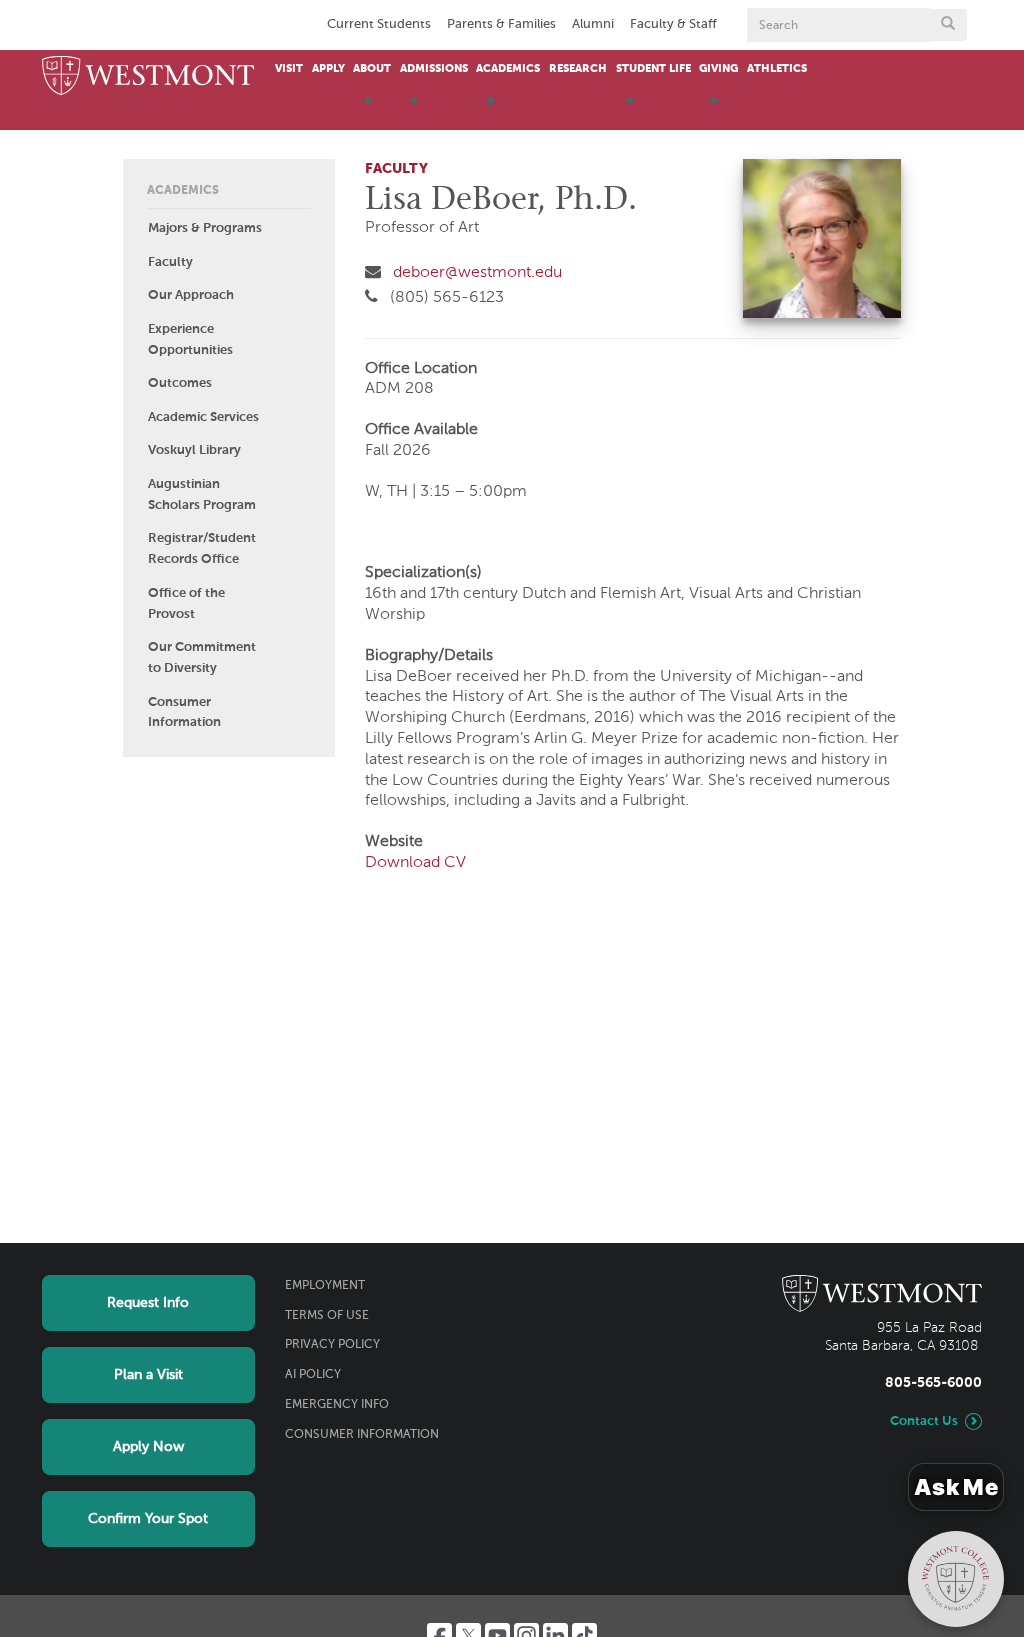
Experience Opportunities (190, 340)
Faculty (170, 262)
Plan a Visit (148, 1375)
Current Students (379, 24)
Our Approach (191, 295)
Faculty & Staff (673, 24)
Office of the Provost (186, 604)
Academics (508, 69)
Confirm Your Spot (148, 1519)
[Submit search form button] (948, 25)
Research (578, 69)
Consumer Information (184, 713)
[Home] (148, 77)
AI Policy (313, 1375)
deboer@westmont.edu (477, 273)
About (372, 69)
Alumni (593, 24)
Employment (325, 1286)
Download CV (415, 863)
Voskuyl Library (194, 450)
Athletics (777, 69)
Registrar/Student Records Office (202, 549)
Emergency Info (337, 1405)
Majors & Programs (205, 228)
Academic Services (203, 417)
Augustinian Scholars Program (202, 495)
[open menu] (368, 110)
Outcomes (180, 383)
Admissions (434, 69)
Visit (289, 69)
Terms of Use (327, 1316)
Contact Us (924, 1421)
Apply (328, 69)
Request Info (148, 1303)
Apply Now (148, 1447)
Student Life (653, 69)
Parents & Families (501, 24)
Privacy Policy (332, 1345)
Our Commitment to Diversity (202, 658)
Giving (718, 69)
